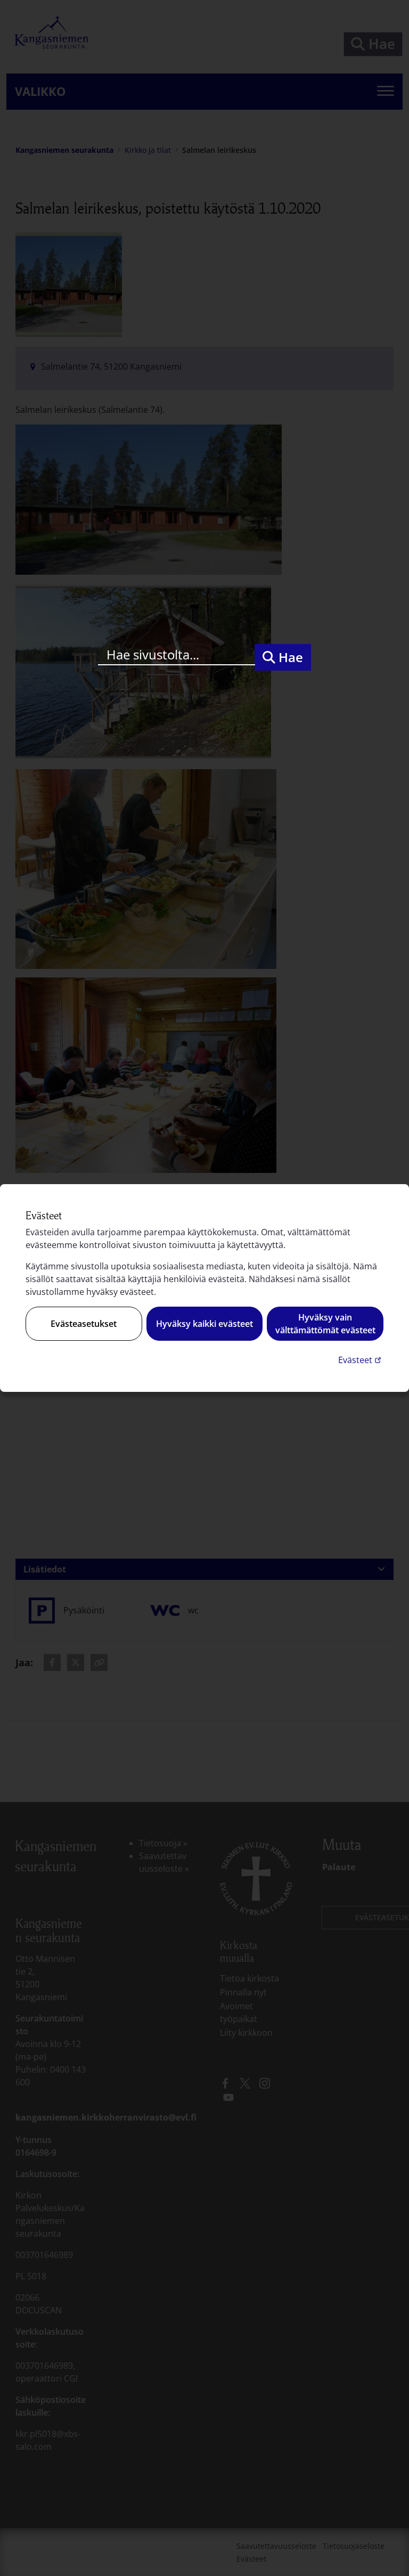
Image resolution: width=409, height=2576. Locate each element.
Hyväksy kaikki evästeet (204, 1324)
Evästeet (361, 1360)
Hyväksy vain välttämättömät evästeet (325, 1324)
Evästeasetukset (84, 1324)
